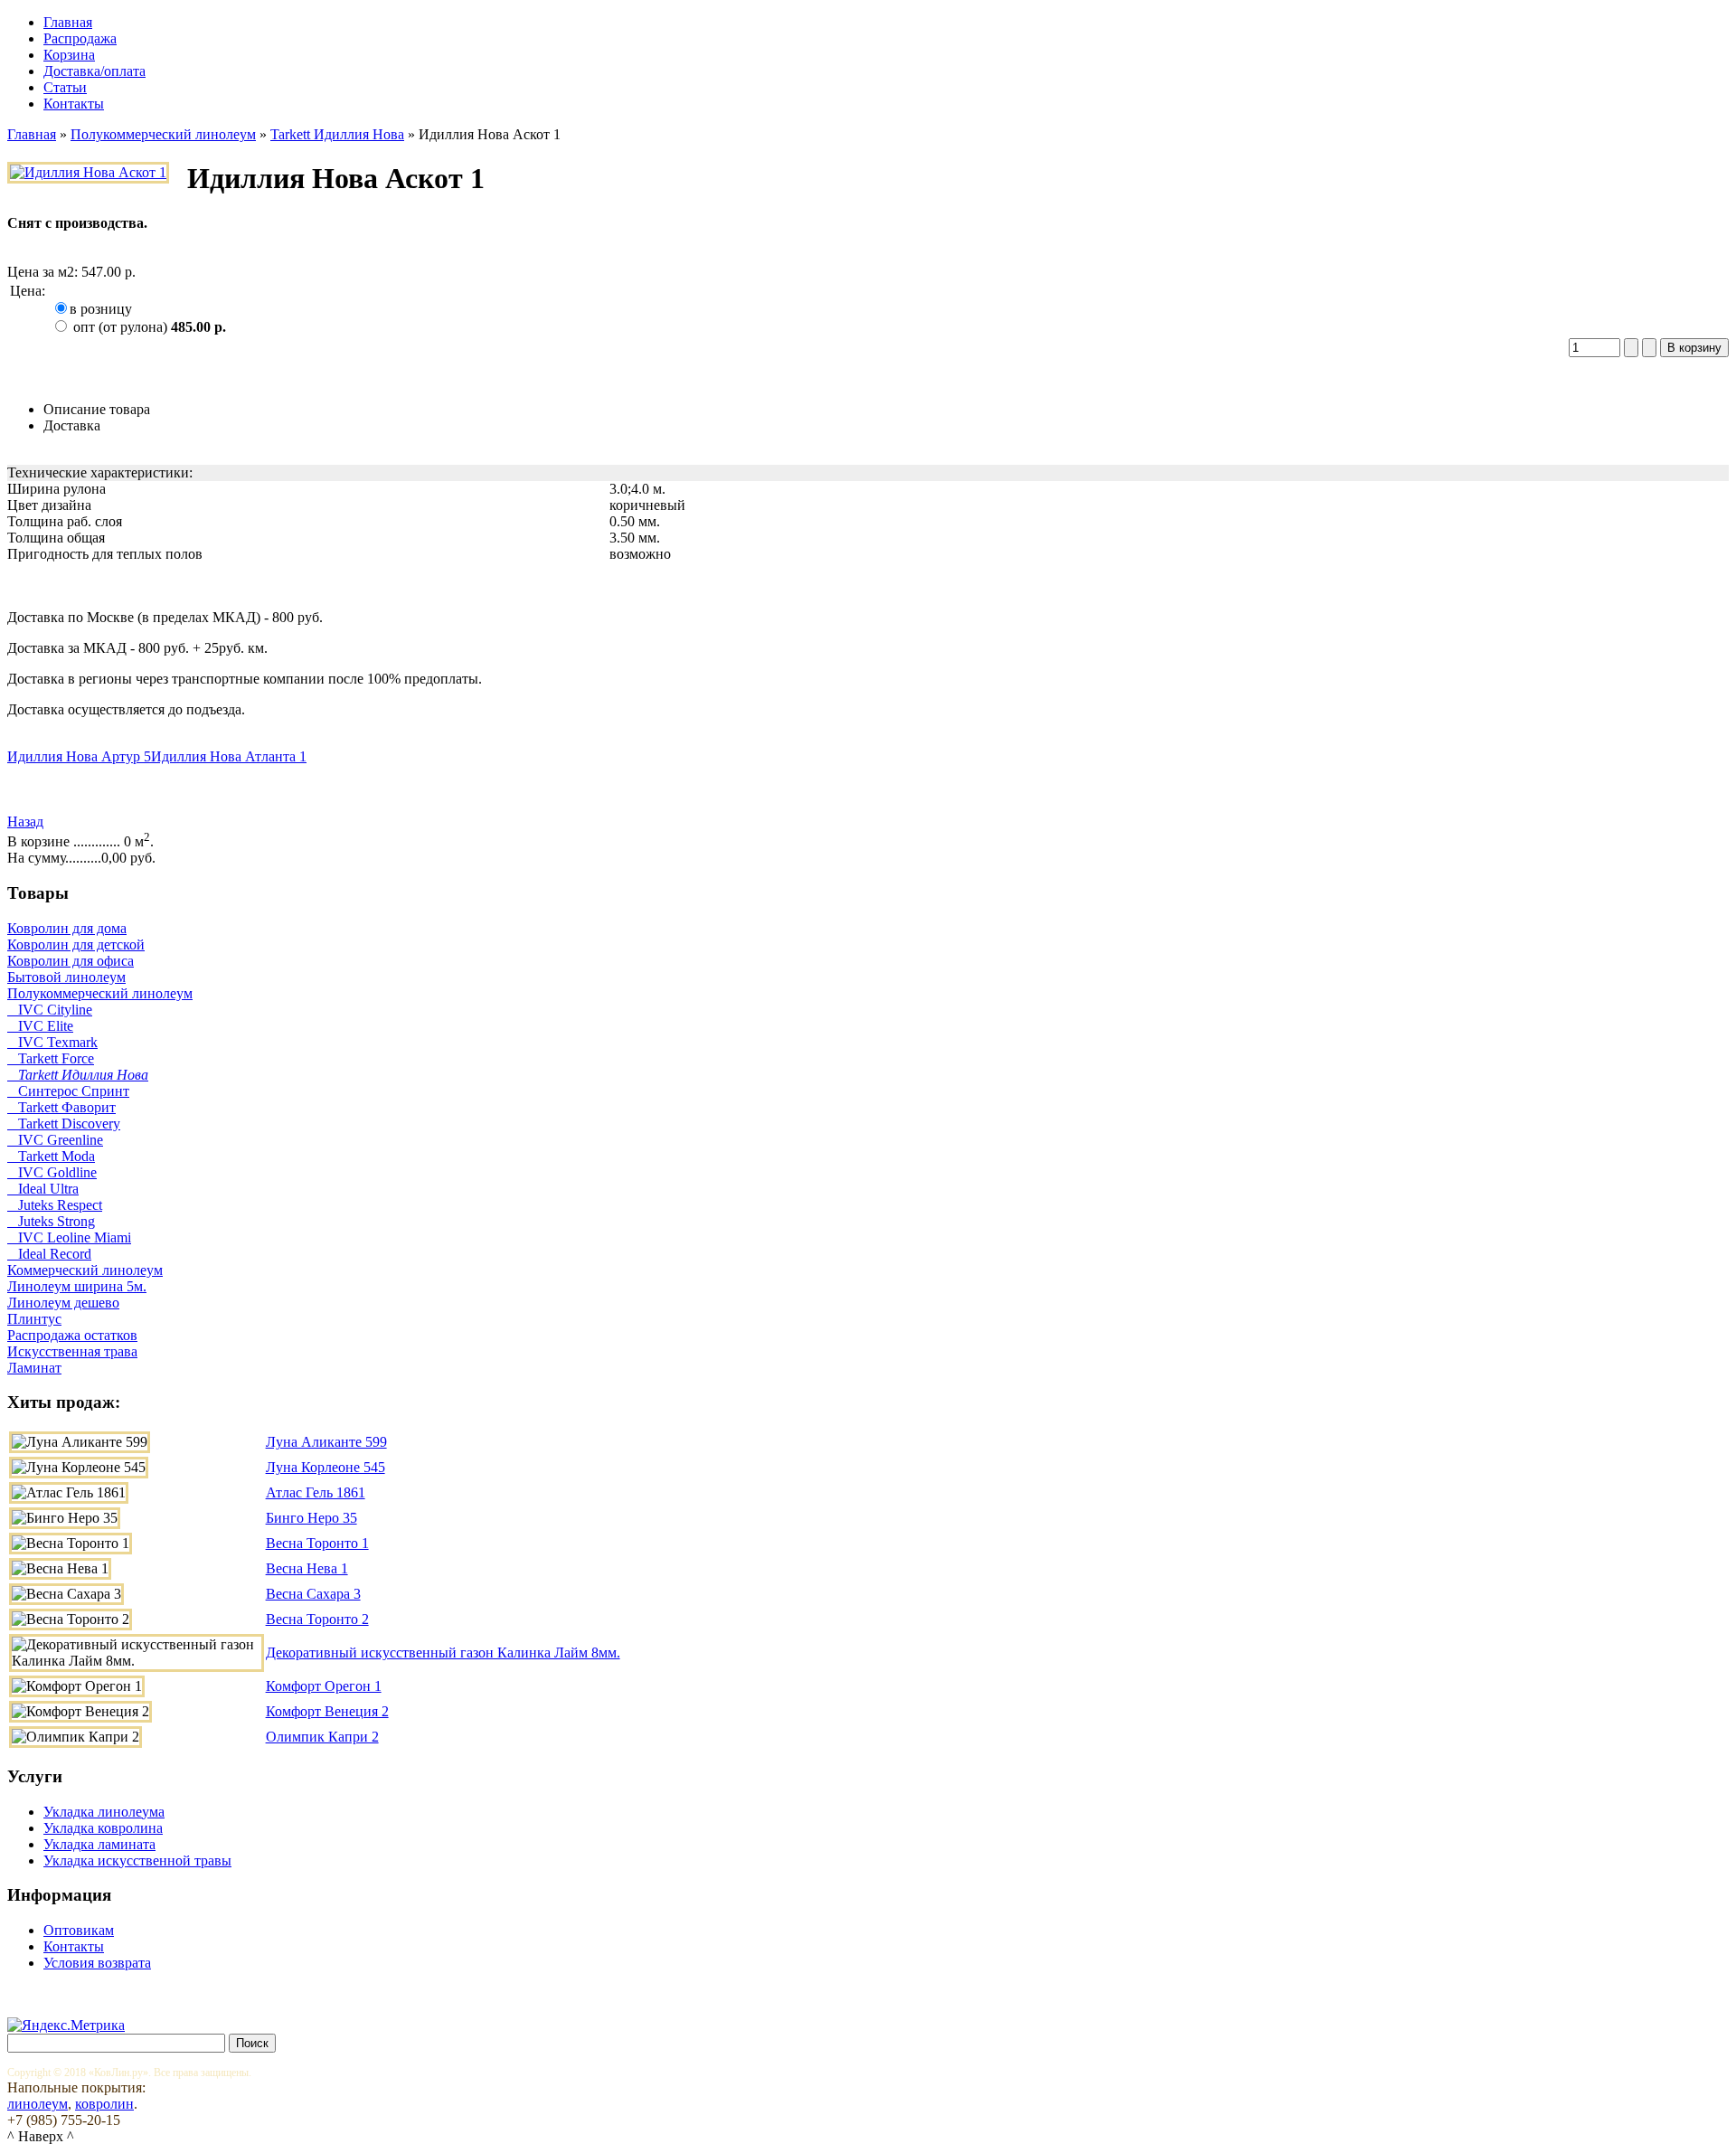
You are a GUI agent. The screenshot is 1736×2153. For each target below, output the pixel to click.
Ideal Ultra (43, 1189)
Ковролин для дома (67, 928)
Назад (25, 822)
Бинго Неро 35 (311, 1518)
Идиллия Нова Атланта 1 (229, 756)
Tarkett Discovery (64, 1124)
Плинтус (34, 1319)
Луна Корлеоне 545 (325, 1467)
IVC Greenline (55, 1140)
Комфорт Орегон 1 (324, 1686)
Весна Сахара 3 (313, 1594)
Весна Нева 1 (307, 1568)
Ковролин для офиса (71, 961)
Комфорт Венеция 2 (327, 1711)
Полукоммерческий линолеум (163, 134)
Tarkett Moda (51, 1156)
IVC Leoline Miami (69, 1237)
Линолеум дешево (63, 1303)
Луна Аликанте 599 (326, 1442)
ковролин (104, 2104)
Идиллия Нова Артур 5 (79, 756)
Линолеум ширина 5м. (77, 1286)
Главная (32, 134)
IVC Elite (40, 1026)
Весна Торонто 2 (317, 1619)
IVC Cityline (50, 1010)
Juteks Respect (55, 1205)
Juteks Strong (51, 1221)
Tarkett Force (51, 1058)
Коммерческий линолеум (85, 1270)
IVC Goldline (52, 1172)
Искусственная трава (72, 1351)
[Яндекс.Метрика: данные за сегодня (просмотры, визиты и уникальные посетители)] (66, 2026)
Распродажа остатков (72, 1335)
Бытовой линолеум (66, 977)
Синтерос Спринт (68, 1091)
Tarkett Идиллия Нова (337, 134)
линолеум (38, 2104)
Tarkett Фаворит (61, 1107)
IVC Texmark (52, 1042)
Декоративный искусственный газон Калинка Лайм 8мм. (443, 1653)
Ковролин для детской (76, 944)
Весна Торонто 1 (317, 1543)
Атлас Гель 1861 (316, 1492)
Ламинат (34, 1368)
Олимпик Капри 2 (322, 1737)
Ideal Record (49, 1254)
